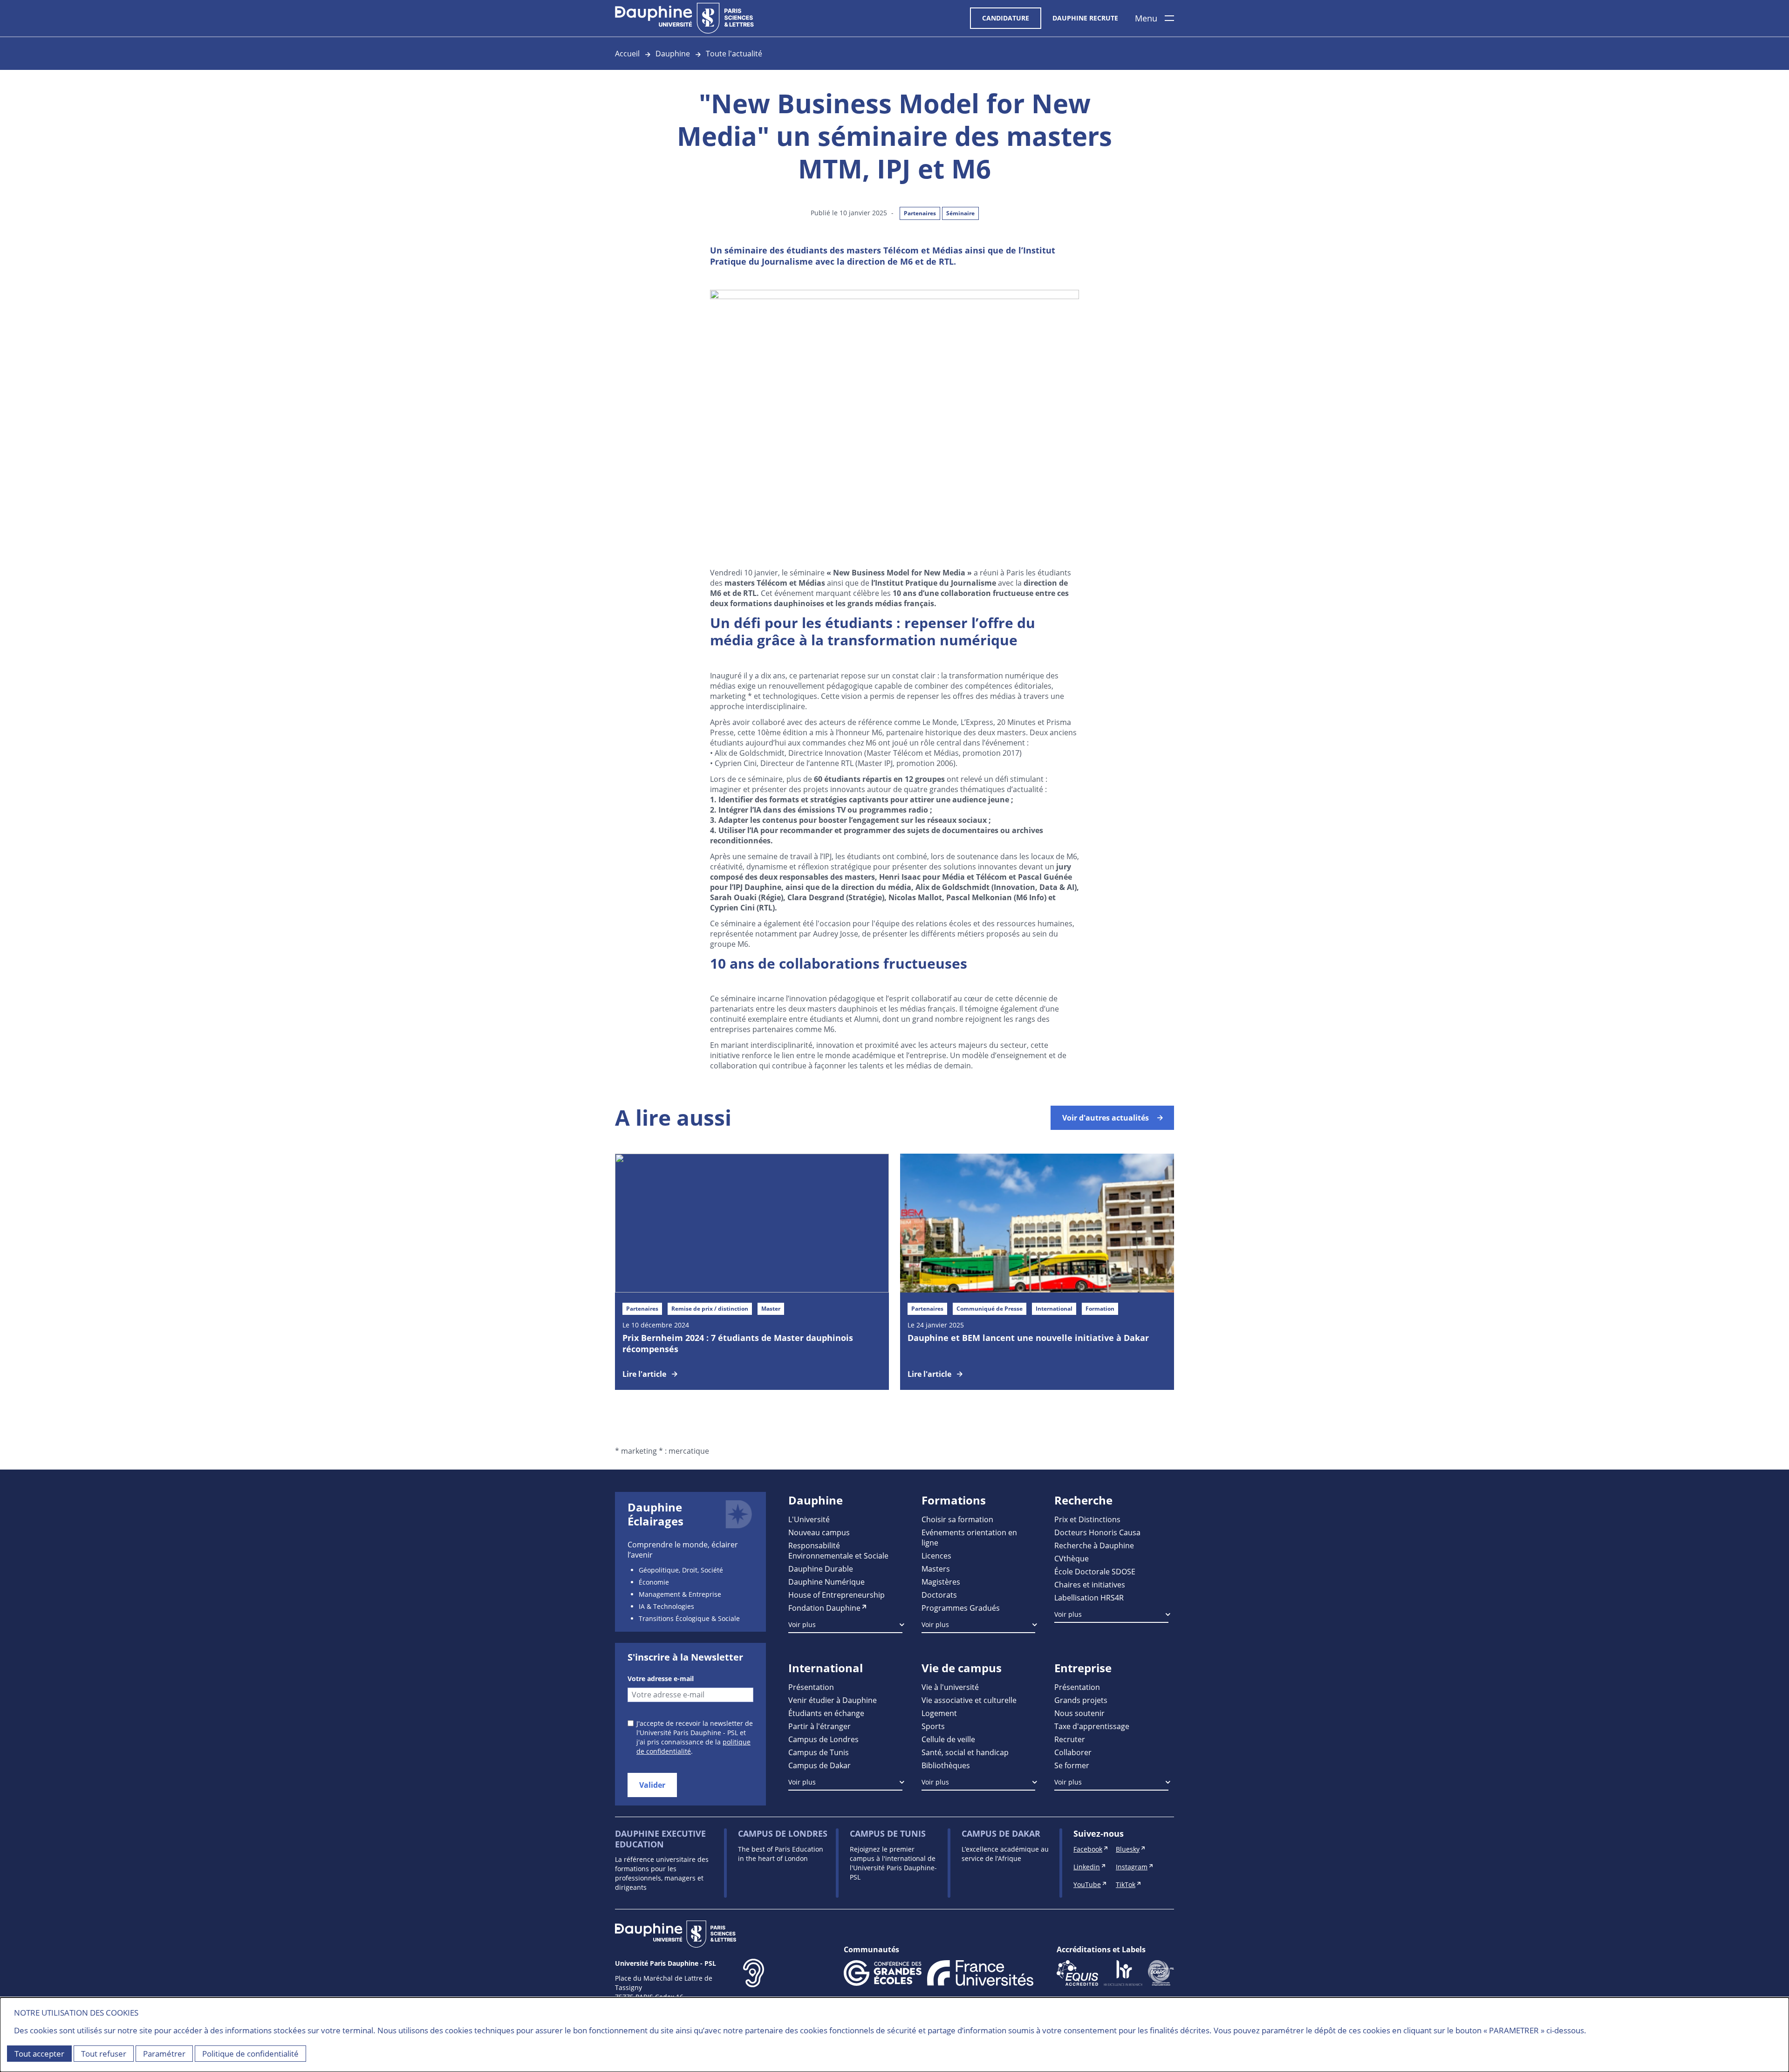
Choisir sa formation (957, 1519)
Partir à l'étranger (819, 1726)
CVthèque (1072, 1558)
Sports (933, 1726)
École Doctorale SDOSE (1095, 1571)
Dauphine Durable (821, 1569)
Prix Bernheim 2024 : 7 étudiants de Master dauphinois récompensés (738, 1343)
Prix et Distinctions (1087, 1519)
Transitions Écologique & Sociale (689, 1618)
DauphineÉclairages (656, 1514)
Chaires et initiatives (1090, 1584)
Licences (936, 1556)
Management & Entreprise (680, 1594)
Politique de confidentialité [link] (250, 2054)
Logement (939, 1713)
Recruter (1070, 1739)
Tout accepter (39, 2054)
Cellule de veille (948, 1739)
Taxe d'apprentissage (1092, 1726)
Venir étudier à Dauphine (833, 1700)
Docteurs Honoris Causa (1097, 1532)
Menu (1146, 18)
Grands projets (1081, 1700)
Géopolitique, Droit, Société (681, 1570)
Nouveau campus (819, 1532)
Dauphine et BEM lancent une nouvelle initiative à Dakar (1028, 1338)
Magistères (941, 1582)
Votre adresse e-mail (661, 1679)
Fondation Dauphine (824, 1608)
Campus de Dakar (819, 1765)
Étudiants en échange (826, 1713)
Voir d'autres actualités (1106, 1118)
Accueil (627, 53)
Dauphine (673, 53)
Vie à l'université (950, 1687)
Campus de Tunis (819, 1752)
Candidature (1006, 18)
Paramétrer (164, 2054)
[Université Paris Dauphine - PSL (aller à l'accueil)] (684, 18)
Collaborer (1073, 1752)
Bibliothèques (946, 1765)
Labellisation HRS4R (1089, 1597)
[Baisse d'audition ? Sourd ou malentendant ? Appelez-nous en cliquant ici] (754, 1988)
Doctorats (939, 1595)
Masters (936, 1569)
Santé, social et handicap (965, 1752)
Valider (652, 1785)
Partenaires (920, 213)
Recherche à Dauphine (1094, 1545)
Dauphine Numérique (826, 1582)
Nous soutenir (1079, 1713)
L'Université (809, 1519)
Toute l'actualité (734, 53)
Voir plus (802, 1624)
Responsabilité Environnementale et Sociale (838, 1550)
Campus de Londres (823, 1739)
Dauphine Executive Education (660, 1839)
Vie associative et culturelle (969, 1700)
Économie (654, 1582)
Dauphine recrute (1085, 18)
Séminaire (960, 213)
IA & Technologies (666, 1606)
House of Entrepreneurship (836, 1595)
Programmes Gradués (961, 1608)
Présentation (811, 1687)
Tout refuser (104, 2054)
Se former (1072, 1765)
